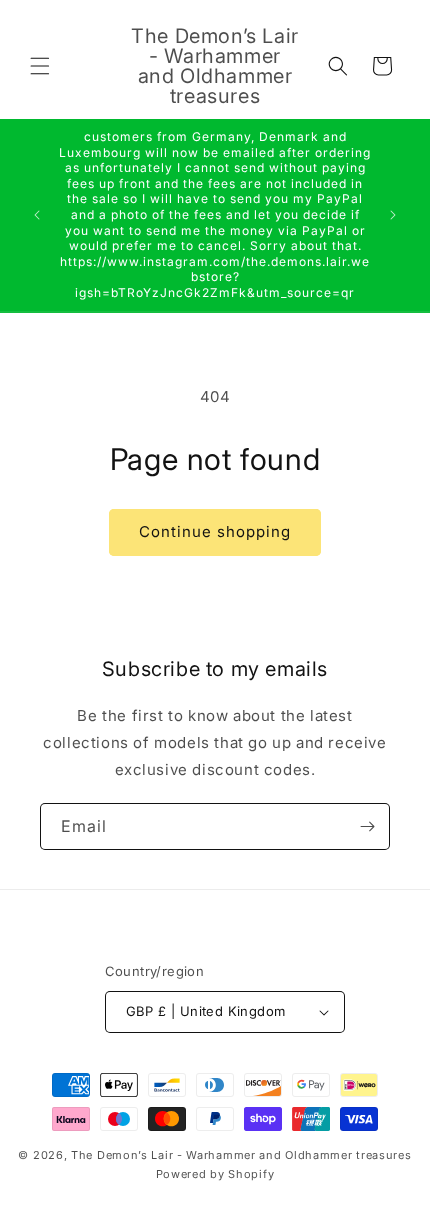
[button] (40, 66)
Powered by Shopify (215, 1174)
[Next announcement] (393, 215)
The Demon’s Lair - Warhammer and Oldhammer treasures (241, 1155)
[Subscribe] (367, 826)
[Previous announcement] (37, 215)
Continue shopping (215, 531)
